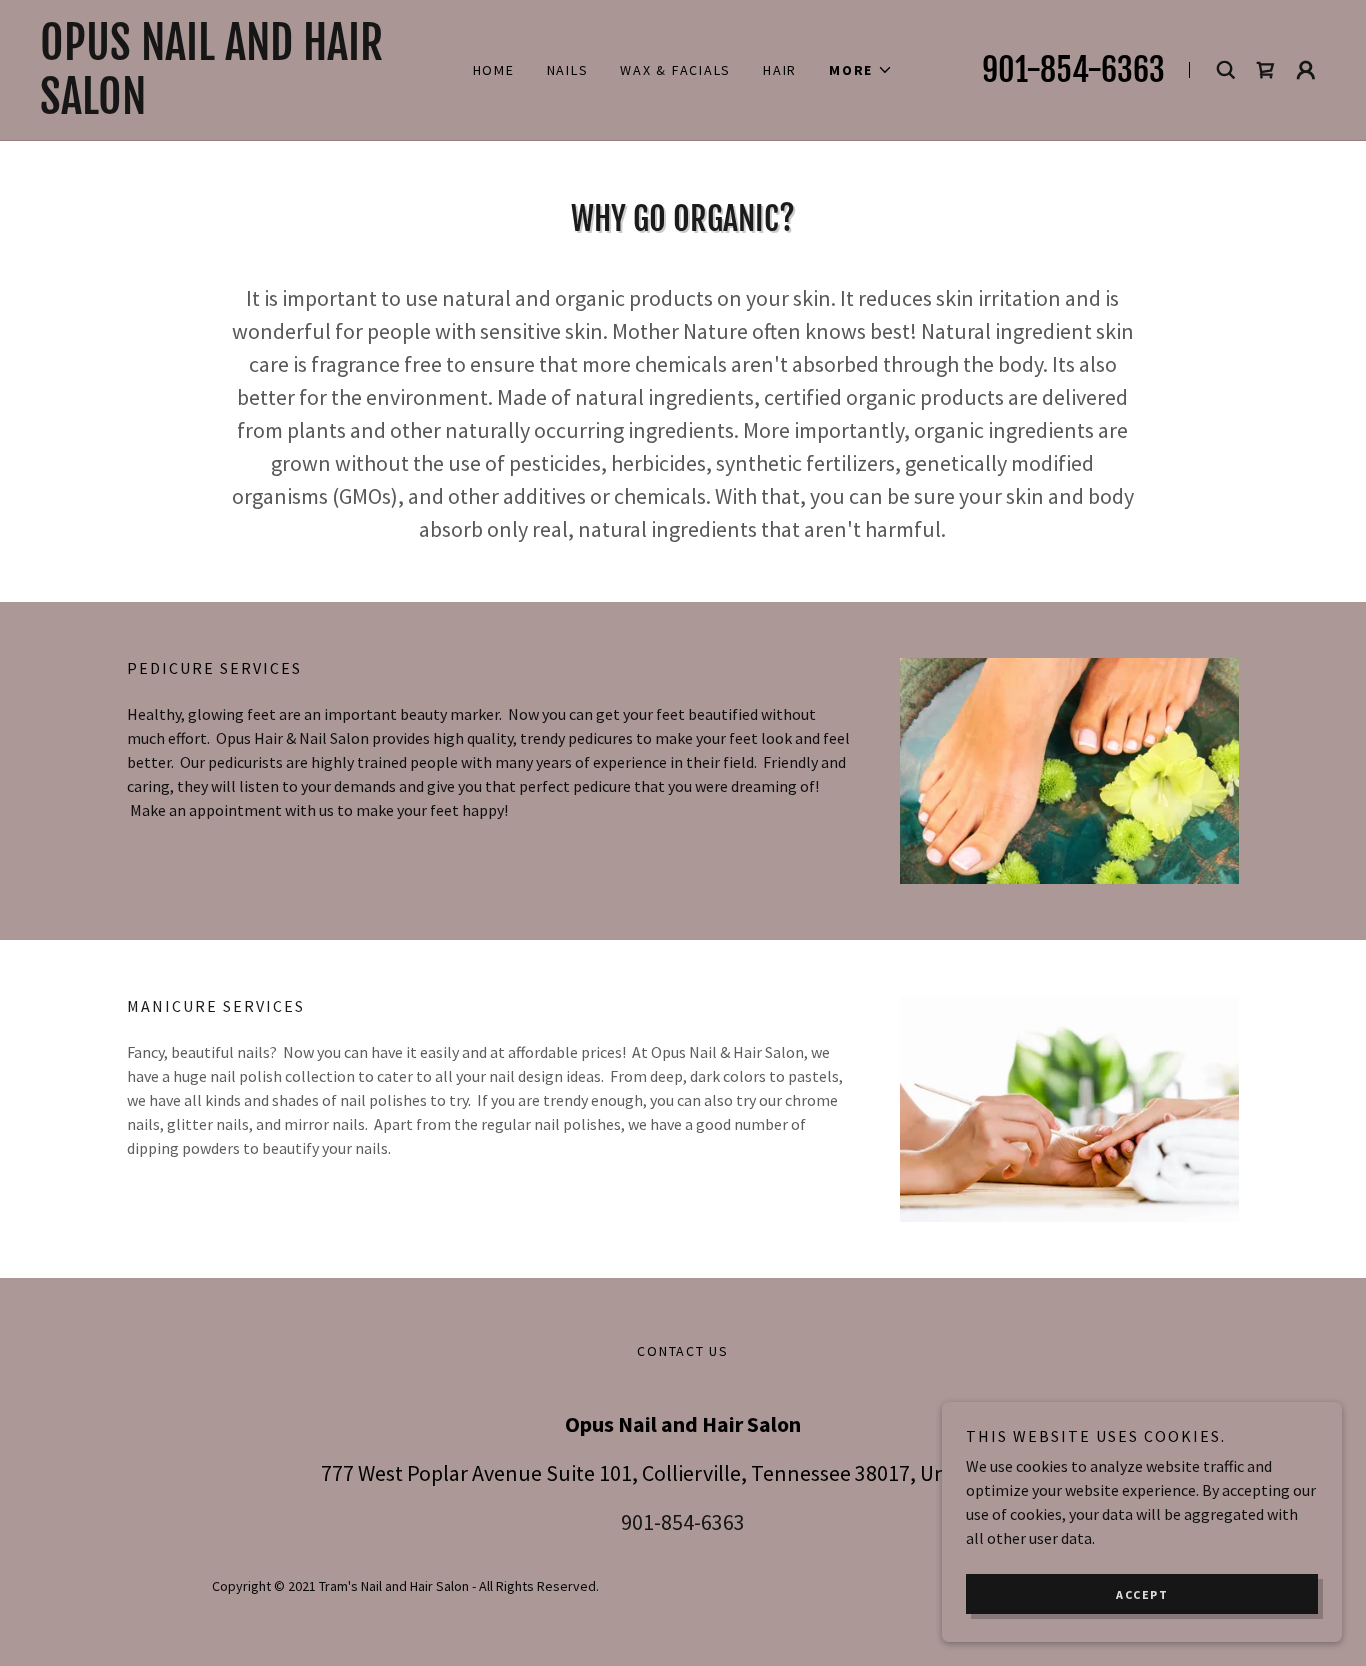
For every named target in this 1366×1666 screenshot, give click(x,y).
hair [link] (780, 70)
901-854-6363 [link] (1073, 70)
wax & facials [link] (675, 70)
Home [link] (494, 70)
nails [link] (568, 70)
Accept (1142, 1594)
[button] (861, 70)
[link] (233, 108)
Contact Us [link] (683, 1351)
